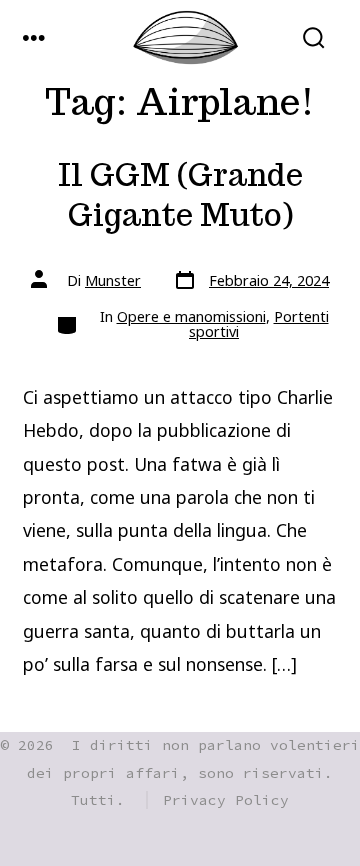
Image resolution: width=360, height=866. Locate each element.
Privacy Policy (226, 800)
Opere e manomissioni (191, 316)
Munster (113, 280)
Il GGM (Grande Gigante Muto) (180, 195)
